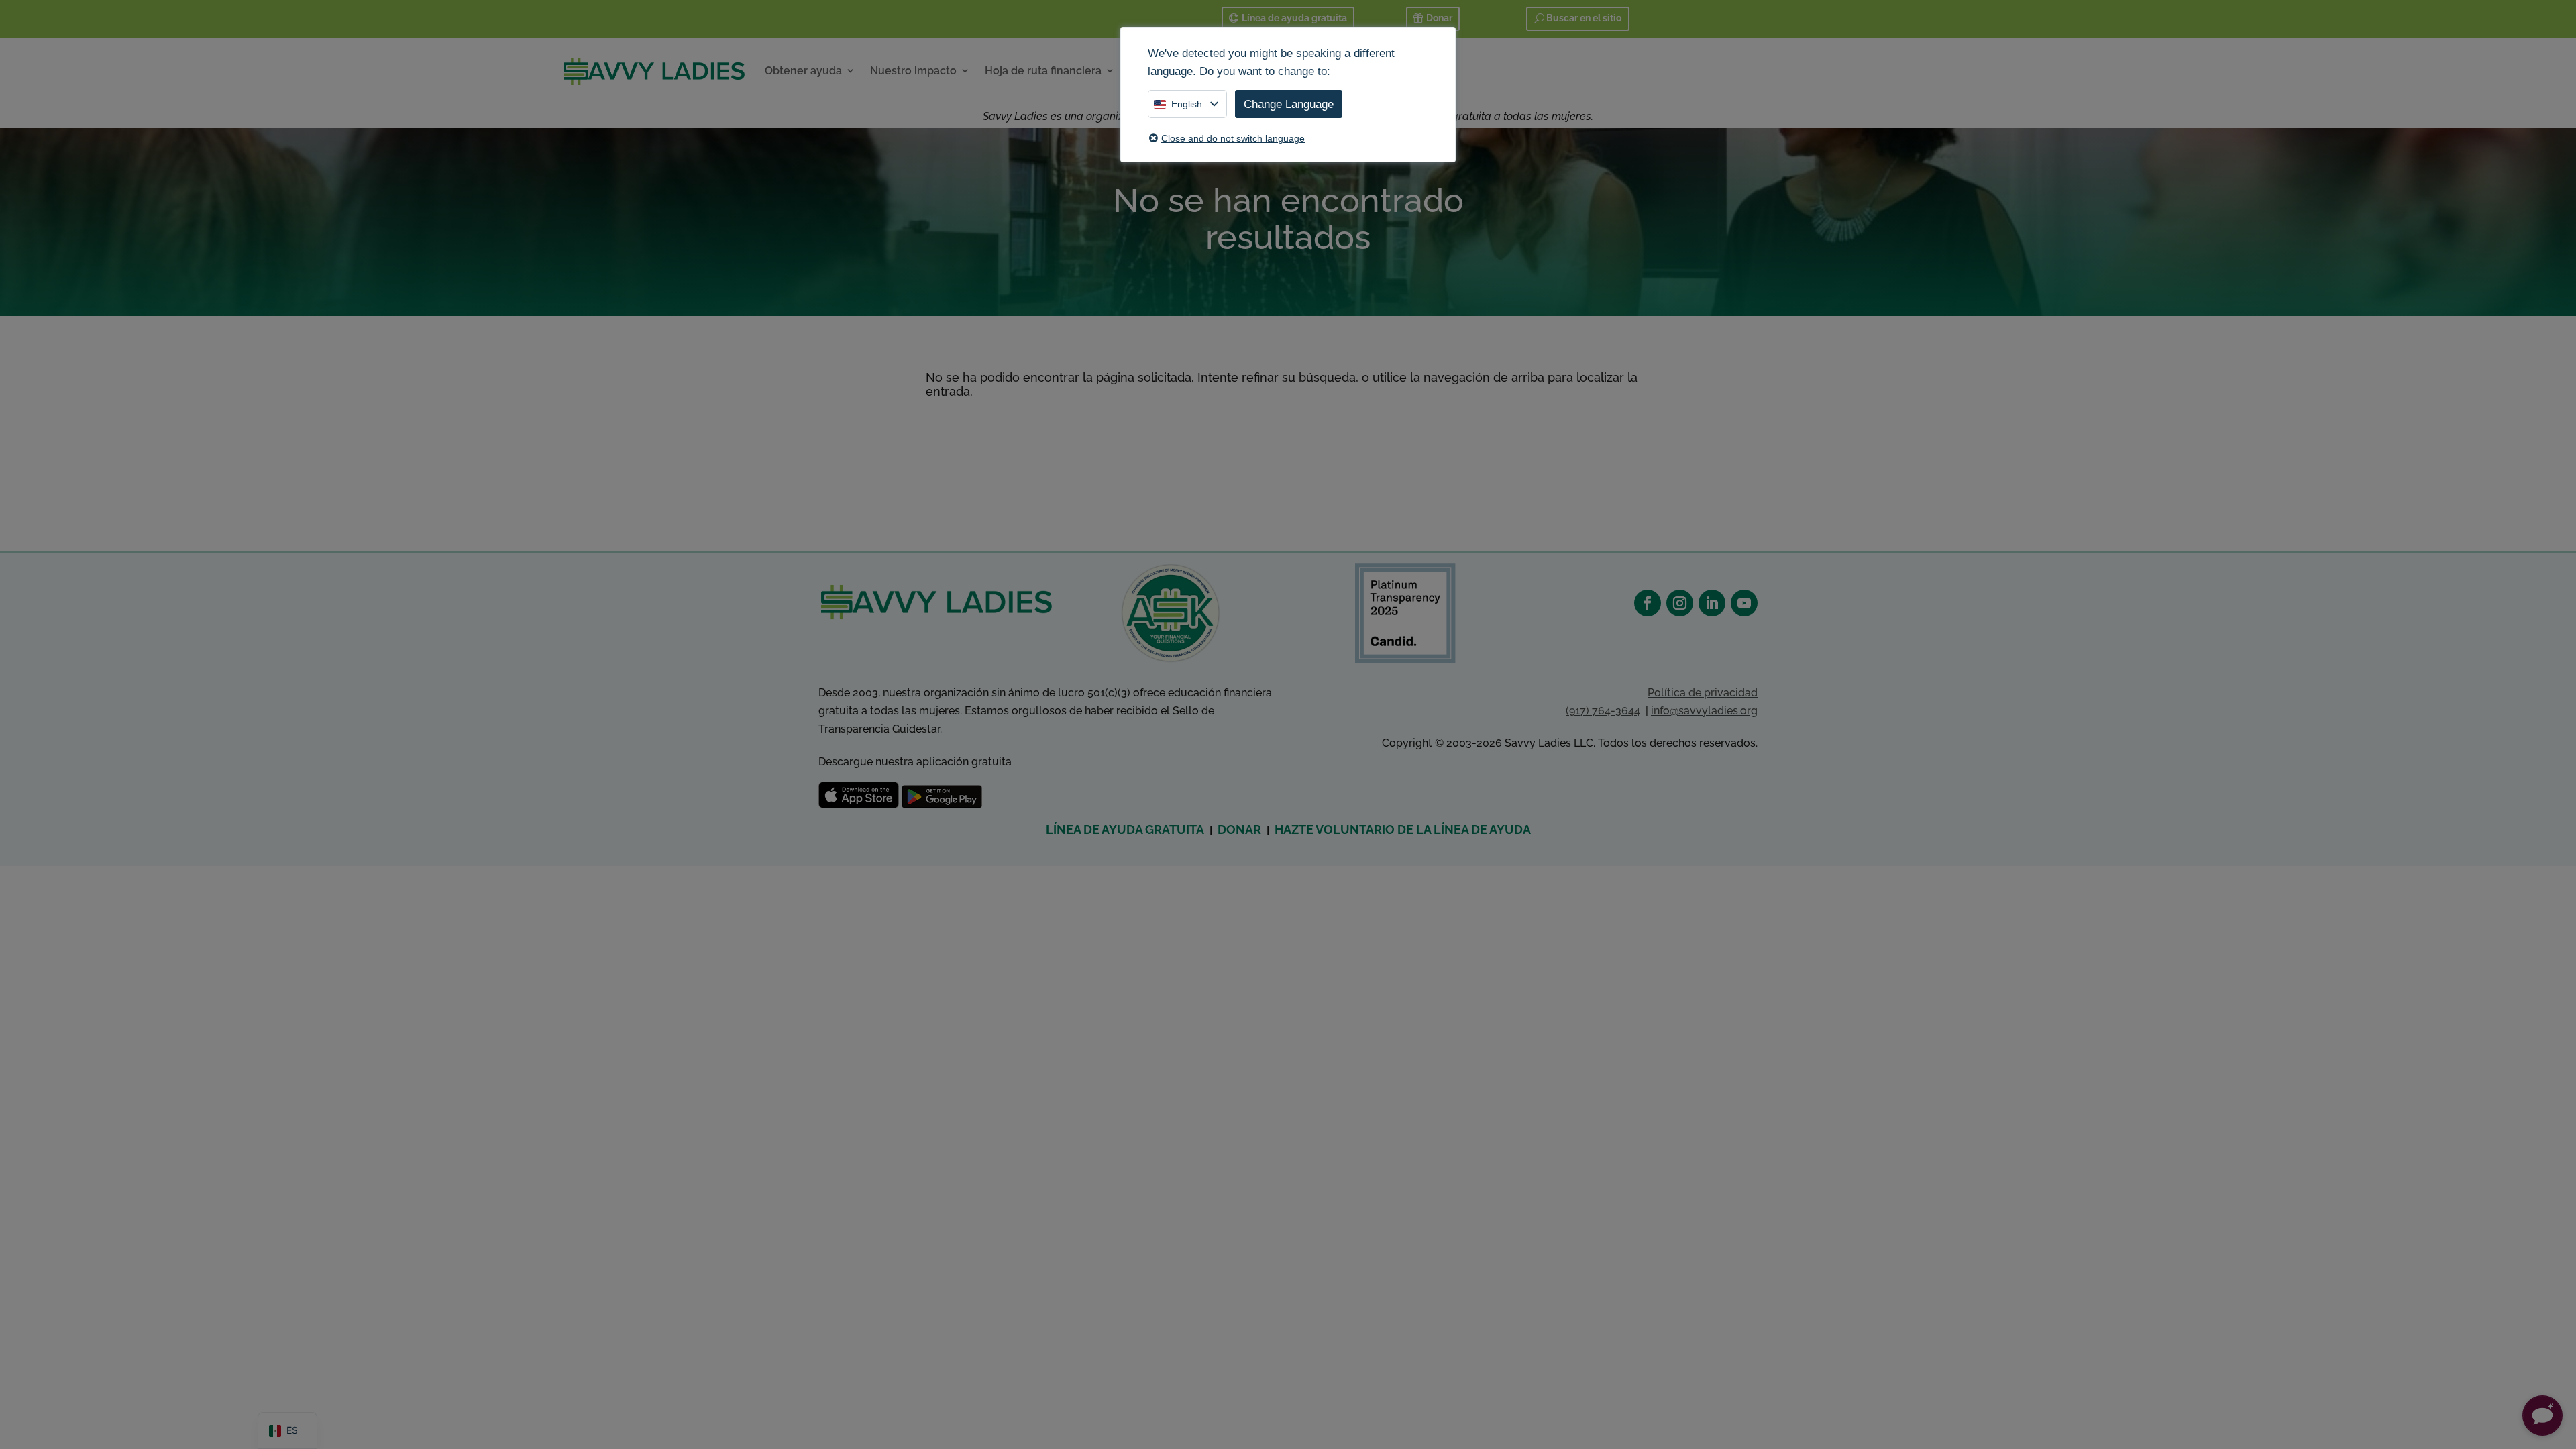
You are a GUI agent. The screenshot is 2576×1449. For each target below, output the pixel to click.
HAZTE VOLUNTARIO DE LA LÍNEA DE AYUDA (1403, 829)
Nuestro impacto (913, 71)
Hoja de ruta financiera (1043, 71)
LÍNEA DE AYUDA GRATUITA (1125, 829)
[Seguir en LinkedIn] (1712, 603)
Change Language (1289, 104)
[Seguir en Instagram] (1680, 603)
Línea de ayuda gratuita (1294, 18)
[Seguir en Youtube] (1744, 603)
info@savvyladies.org (1704, 711)
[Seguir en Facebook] (1648, 603)
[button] (2542, 1415)
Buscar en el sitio (1584, 18)
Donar (1439, 18)
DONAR (1239, 829)
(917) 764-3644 (1603, 711)
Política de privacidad (1703, 693)
